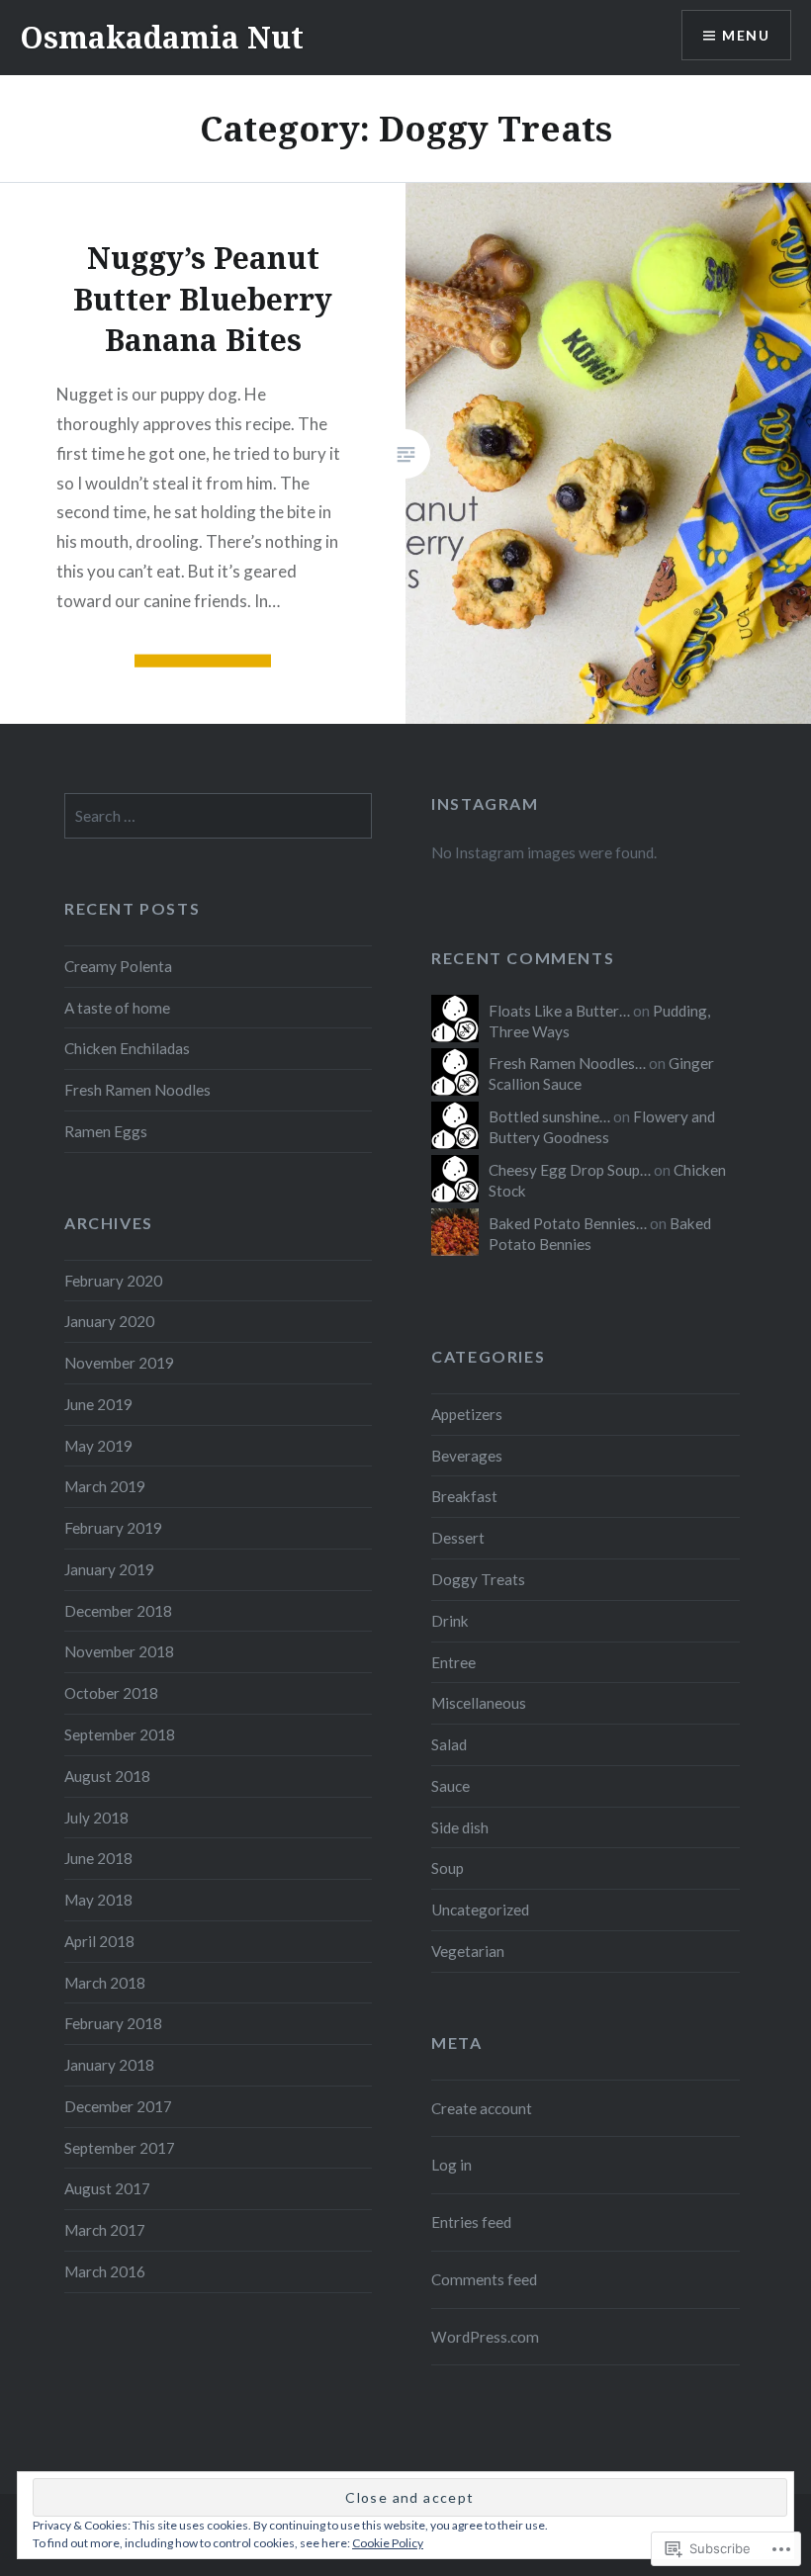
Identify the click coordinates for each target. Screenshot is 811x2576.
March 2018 (105, 1983)
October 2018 (111, 1693)
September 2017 (120, 2148)
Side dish (460, 1827)
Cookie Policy (388, 2543)
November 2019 (119, 1363)
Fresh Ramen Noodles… (567, 1063)
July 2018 (96, 1818)
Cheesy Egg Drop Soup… (570, 1170)
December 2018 (118, 1611)
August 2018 (107, 1776)
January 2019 (109, 1569)
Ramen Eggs (106, 1131)
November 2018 (119, 1651)
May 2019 (98, 1446)
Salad (449, 1744)
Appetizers (467, 1414)
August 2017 (107, 2188)
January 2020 (109, 1321)
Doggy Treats (478, 1579)
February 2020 (113, 1281)
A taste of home (117, 1008)
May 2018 (98, 1900)
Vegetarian (468, 1951)
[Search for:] (218, 816)
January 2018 (109, 2065)
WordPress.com (485, 2337)
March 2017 (105, 2230)
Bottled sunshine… (549, 1116)
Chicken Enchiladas (127, 1048)
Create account (482, 2108)
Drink (450, 1621)
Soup (448, 1868)
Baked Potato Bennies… (568, 1223)
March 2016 (105, 2271)
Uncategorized (480, 1910)
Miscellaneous (479, 1703)
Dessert (458, 1538)
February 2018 (113, 2023)
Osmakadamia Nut (162, 37)
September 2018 (120, 1734)
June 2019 (98, 1404)
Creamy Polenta (118, 966)
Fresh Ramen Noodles (137, 1090)
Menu (746, 35)
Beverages (467, 1456)
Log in (451, 2165)
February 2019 (113, 1528)
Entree (453, 1662)
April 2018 (99, 1941)
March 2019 (105, 1486)
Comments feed (484, 2279)
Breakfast (464, 1496)
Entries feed (471, 2222)
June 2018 (98, 1858)
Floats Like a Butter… (559, 1011)
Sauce (451, 1786)
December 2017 (118, 2106)
